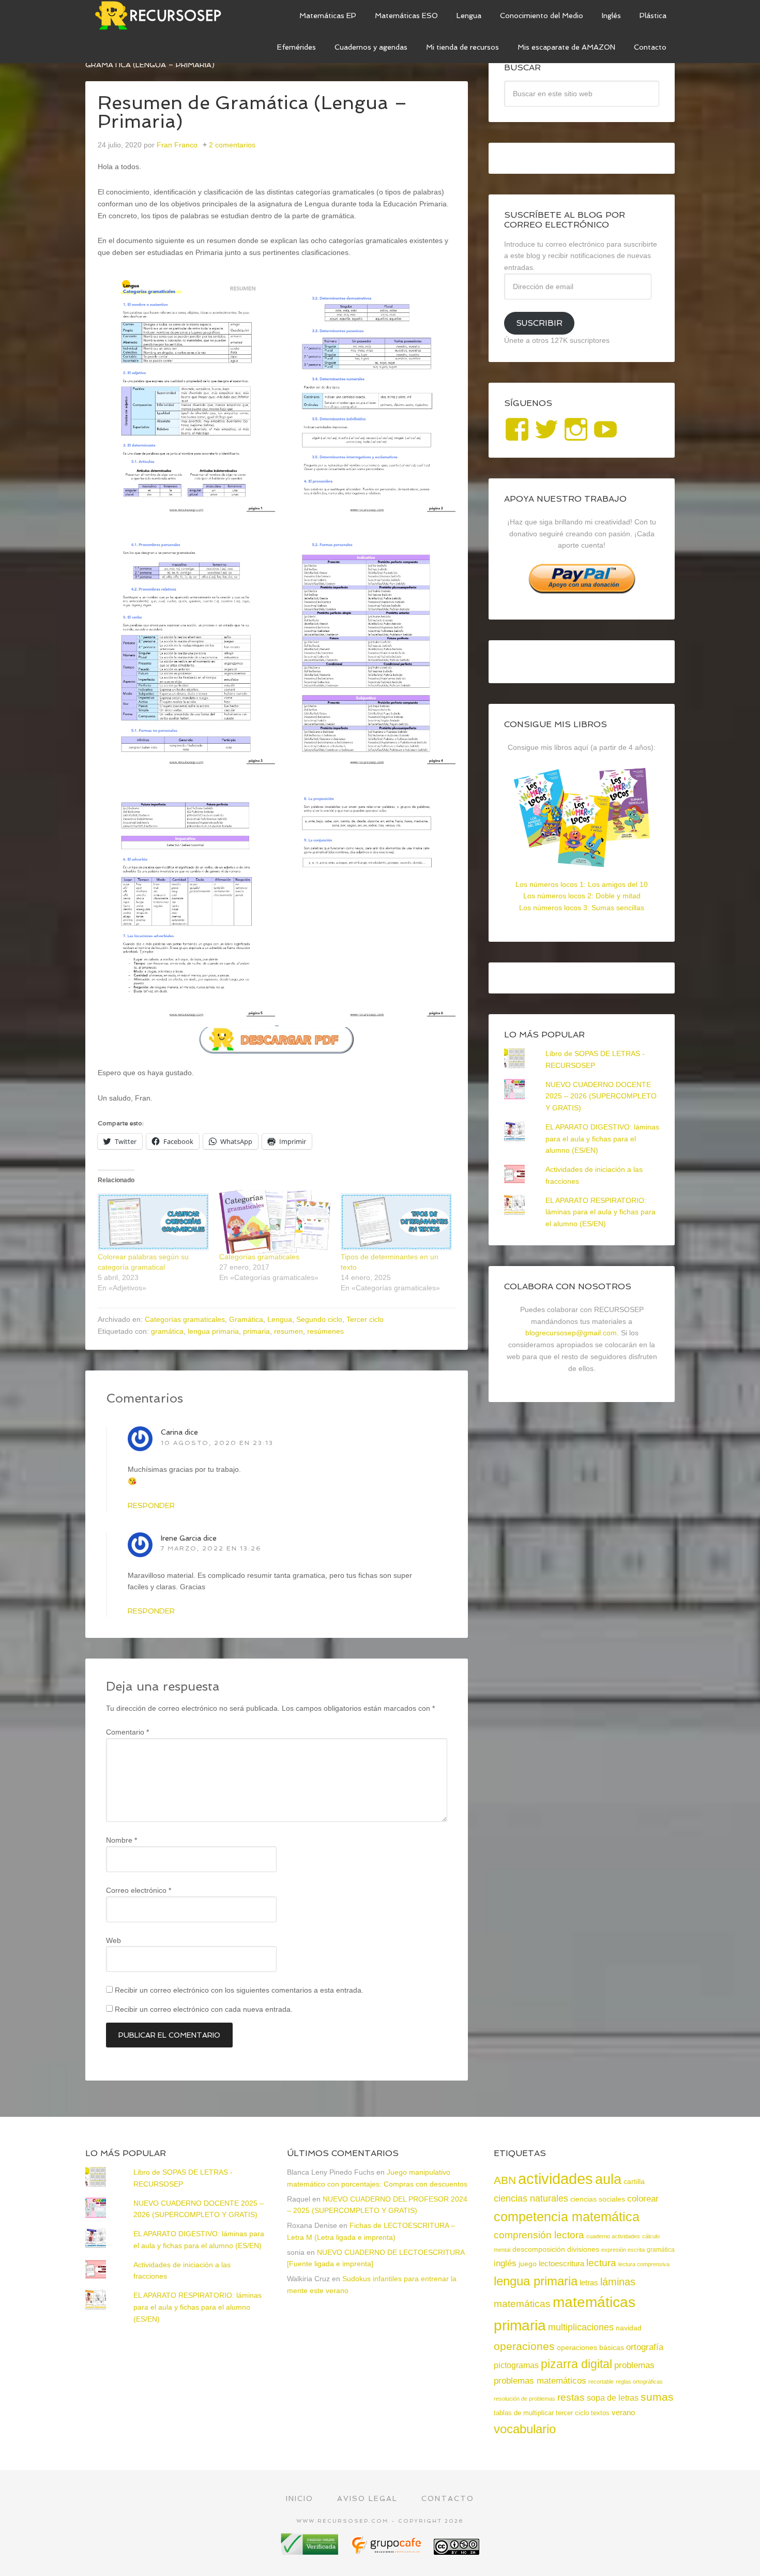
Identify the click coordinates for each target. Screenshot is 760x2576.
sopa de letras (613, 2398)
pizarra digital (576, 2364)
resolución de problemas (525, 2399)
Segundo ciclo (319, 1319)
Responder (151, 1505)
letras (589, 2283)
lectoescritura (561, 2264)
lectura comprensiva (644, 2264)
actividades (556, 2179)
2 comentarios (232, 145)
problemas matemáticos (540, 2381)
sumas (657, 2397)
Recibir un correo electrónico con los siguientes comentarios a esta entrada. (239, 1990)
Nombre (121, 1840)
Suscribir (539, 323)
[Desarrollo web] (387, 2551)
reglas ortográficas (639, 2382)
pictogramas (516, 2365)
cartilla (634, 2182)
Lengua (280, 1319)
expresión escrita (623, 2250)
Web (113, 1940)
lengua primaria (213, 1331)
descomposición (539, 2249)
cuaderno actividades (613, 2236)
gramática (167, 1331)
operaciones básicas (590, 2347)
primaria (256, 1331)
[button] (186, 397)
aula (608, 2179)
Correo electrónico (139, 1890)
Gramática (246, 1319)
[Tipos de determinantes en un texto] (396, 1222)
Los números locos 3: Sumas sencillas (582, 908)
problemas (634, 2365)
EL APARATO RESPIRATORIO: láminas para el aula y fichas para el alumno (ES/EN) (601, 1212)
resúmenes (325, 1331)
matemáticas (522, 2303)
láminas (618, 2282)
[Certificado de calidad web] (311, 2551)
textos (600, 2413)
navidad (629, 2328)
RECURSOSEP (163, 16)
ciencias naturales (531, 2198)
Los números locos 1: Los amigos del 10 (582, 884)
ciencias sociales (598, 2199)
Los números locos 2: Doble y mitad (582, 896)
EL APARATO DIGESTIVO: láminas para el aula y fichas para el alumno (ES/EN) (602, 1139)
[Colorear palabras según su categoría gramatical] (153, 1222)
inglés (505, 2263)
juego (528, 2264)
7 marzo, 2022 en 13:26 (211, 1548)
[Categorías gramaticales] (275, 1222)
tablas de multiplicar (524, 2413)
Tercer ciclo (365, 1319)
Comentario (127, 1732)
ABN (505, 2180)
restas (571, 2397)
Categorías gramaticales (259, 1257)
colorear (643, 2198)
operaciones (524, 2346)
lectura (601, 2263)
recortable (601, 2382)
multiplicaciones (581, 2327)
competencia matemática (567, 2217)
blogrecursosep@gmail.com (571, 1333)
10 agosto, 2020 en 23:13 (217, 1443)
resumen (288, 1331)
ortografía (645, 2347)
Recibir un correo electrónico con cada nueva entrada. (204, 2009)
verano (623, 2413)
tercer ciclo (572, 2413)
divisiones (583, 2249)
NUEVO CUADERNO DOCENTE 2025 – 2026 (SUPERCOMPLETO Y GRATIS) (601, 1096)
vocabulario (525, 2429)
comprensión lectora (539, 2235)
